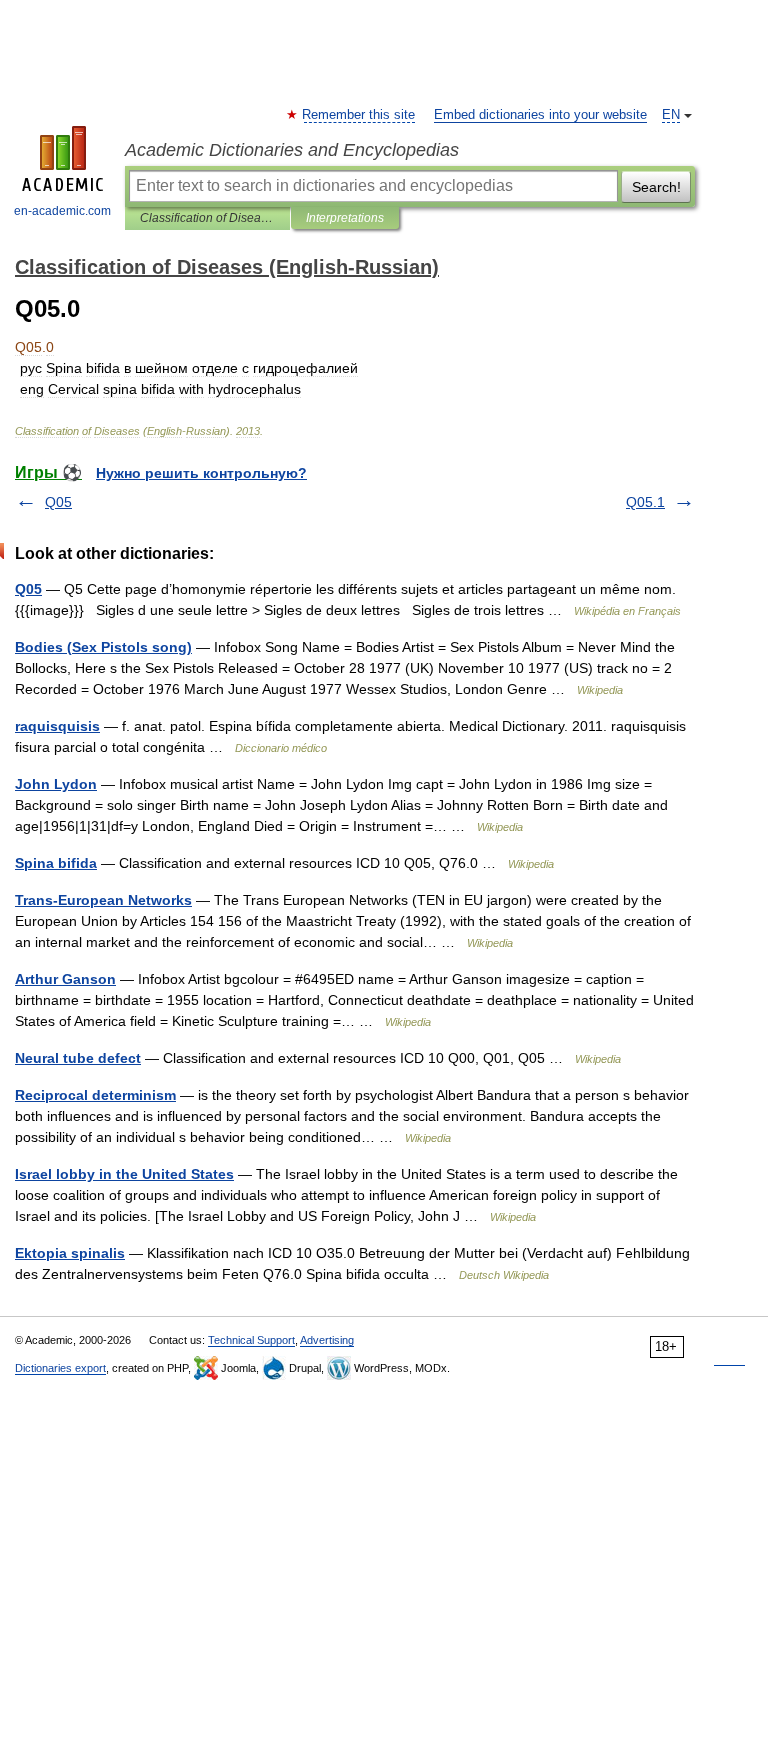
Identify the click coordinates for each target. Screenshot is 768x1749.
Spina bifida (56, 863)
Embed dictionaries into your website (540, 115)
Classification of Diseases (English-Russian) (207, 218)
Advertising (327, 1340)
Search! (656, 187)
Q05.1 (645, 502)
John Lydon (56, 784)
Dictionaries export (60, 1368)
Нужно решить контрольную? (201, 473)
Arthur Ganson (65, 979)
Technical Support (251, 1340)
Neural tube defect (78, 1058)
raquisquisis (57, 726)
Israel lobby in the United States (124, 1174)
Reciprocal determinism (95, 1095)
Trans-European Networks (103, 900)
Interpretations (345, 218)
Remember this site (359, 115)
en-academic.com (62, 211)
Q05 (58, 502)
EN (671, 115)
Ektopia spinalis (70, 1253)
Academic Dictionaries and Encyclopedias (292, 150)
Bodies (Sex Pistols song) (103, 647)
